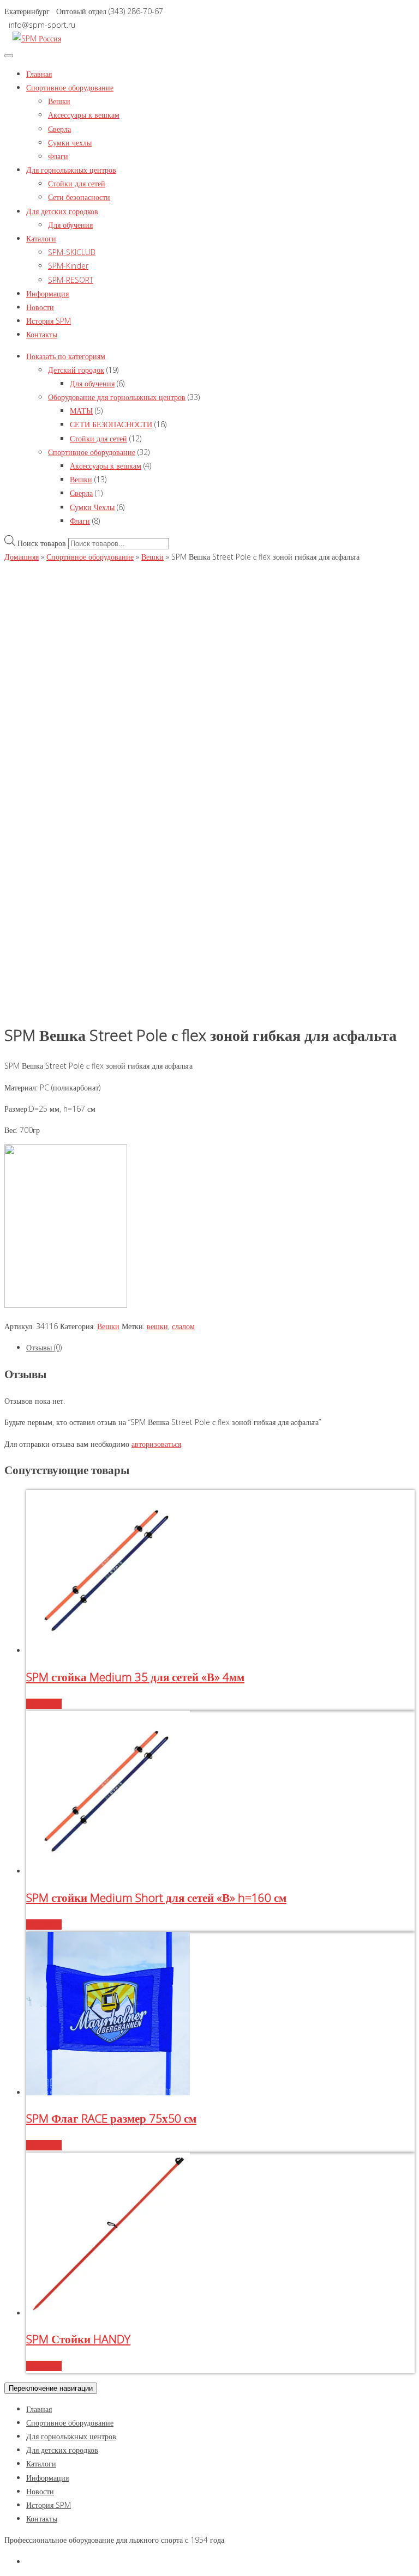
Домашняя (22, 557)
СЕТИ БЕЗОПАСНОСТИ (111, 424)
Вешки (59, 101)
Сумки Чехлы (92, 507)
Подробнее (44, 1704)
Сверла (59, 129)
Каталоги (41, 238)
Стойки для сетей (77, 183)
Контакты (42, 334)
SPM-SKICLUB (72, 252)
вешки (157, 1326)
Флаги (58, 156)
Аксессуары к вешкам (84, 115)
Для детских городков (62, 211)
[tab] (220, 1347)
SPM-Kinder (68, 266)
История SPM (49, 321)
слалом (183, 1326)
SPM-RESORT (71, 280)
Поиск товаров (42, 543)
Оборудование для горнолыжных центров (117, 397)
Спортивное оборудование (70, 87)
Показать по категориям (66, 356)
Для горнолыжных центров (71, 170)
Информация (47, 293)
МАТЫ (81, 411)
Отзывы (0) (44, 1347)
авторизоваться (156, 1444)
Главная (39, 74)
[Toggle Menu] (9, 56)
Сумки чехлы (70, 143)
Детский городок (76, 370)
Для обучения (70, 225)
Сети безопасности (79, 197)
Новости (40, 307)
